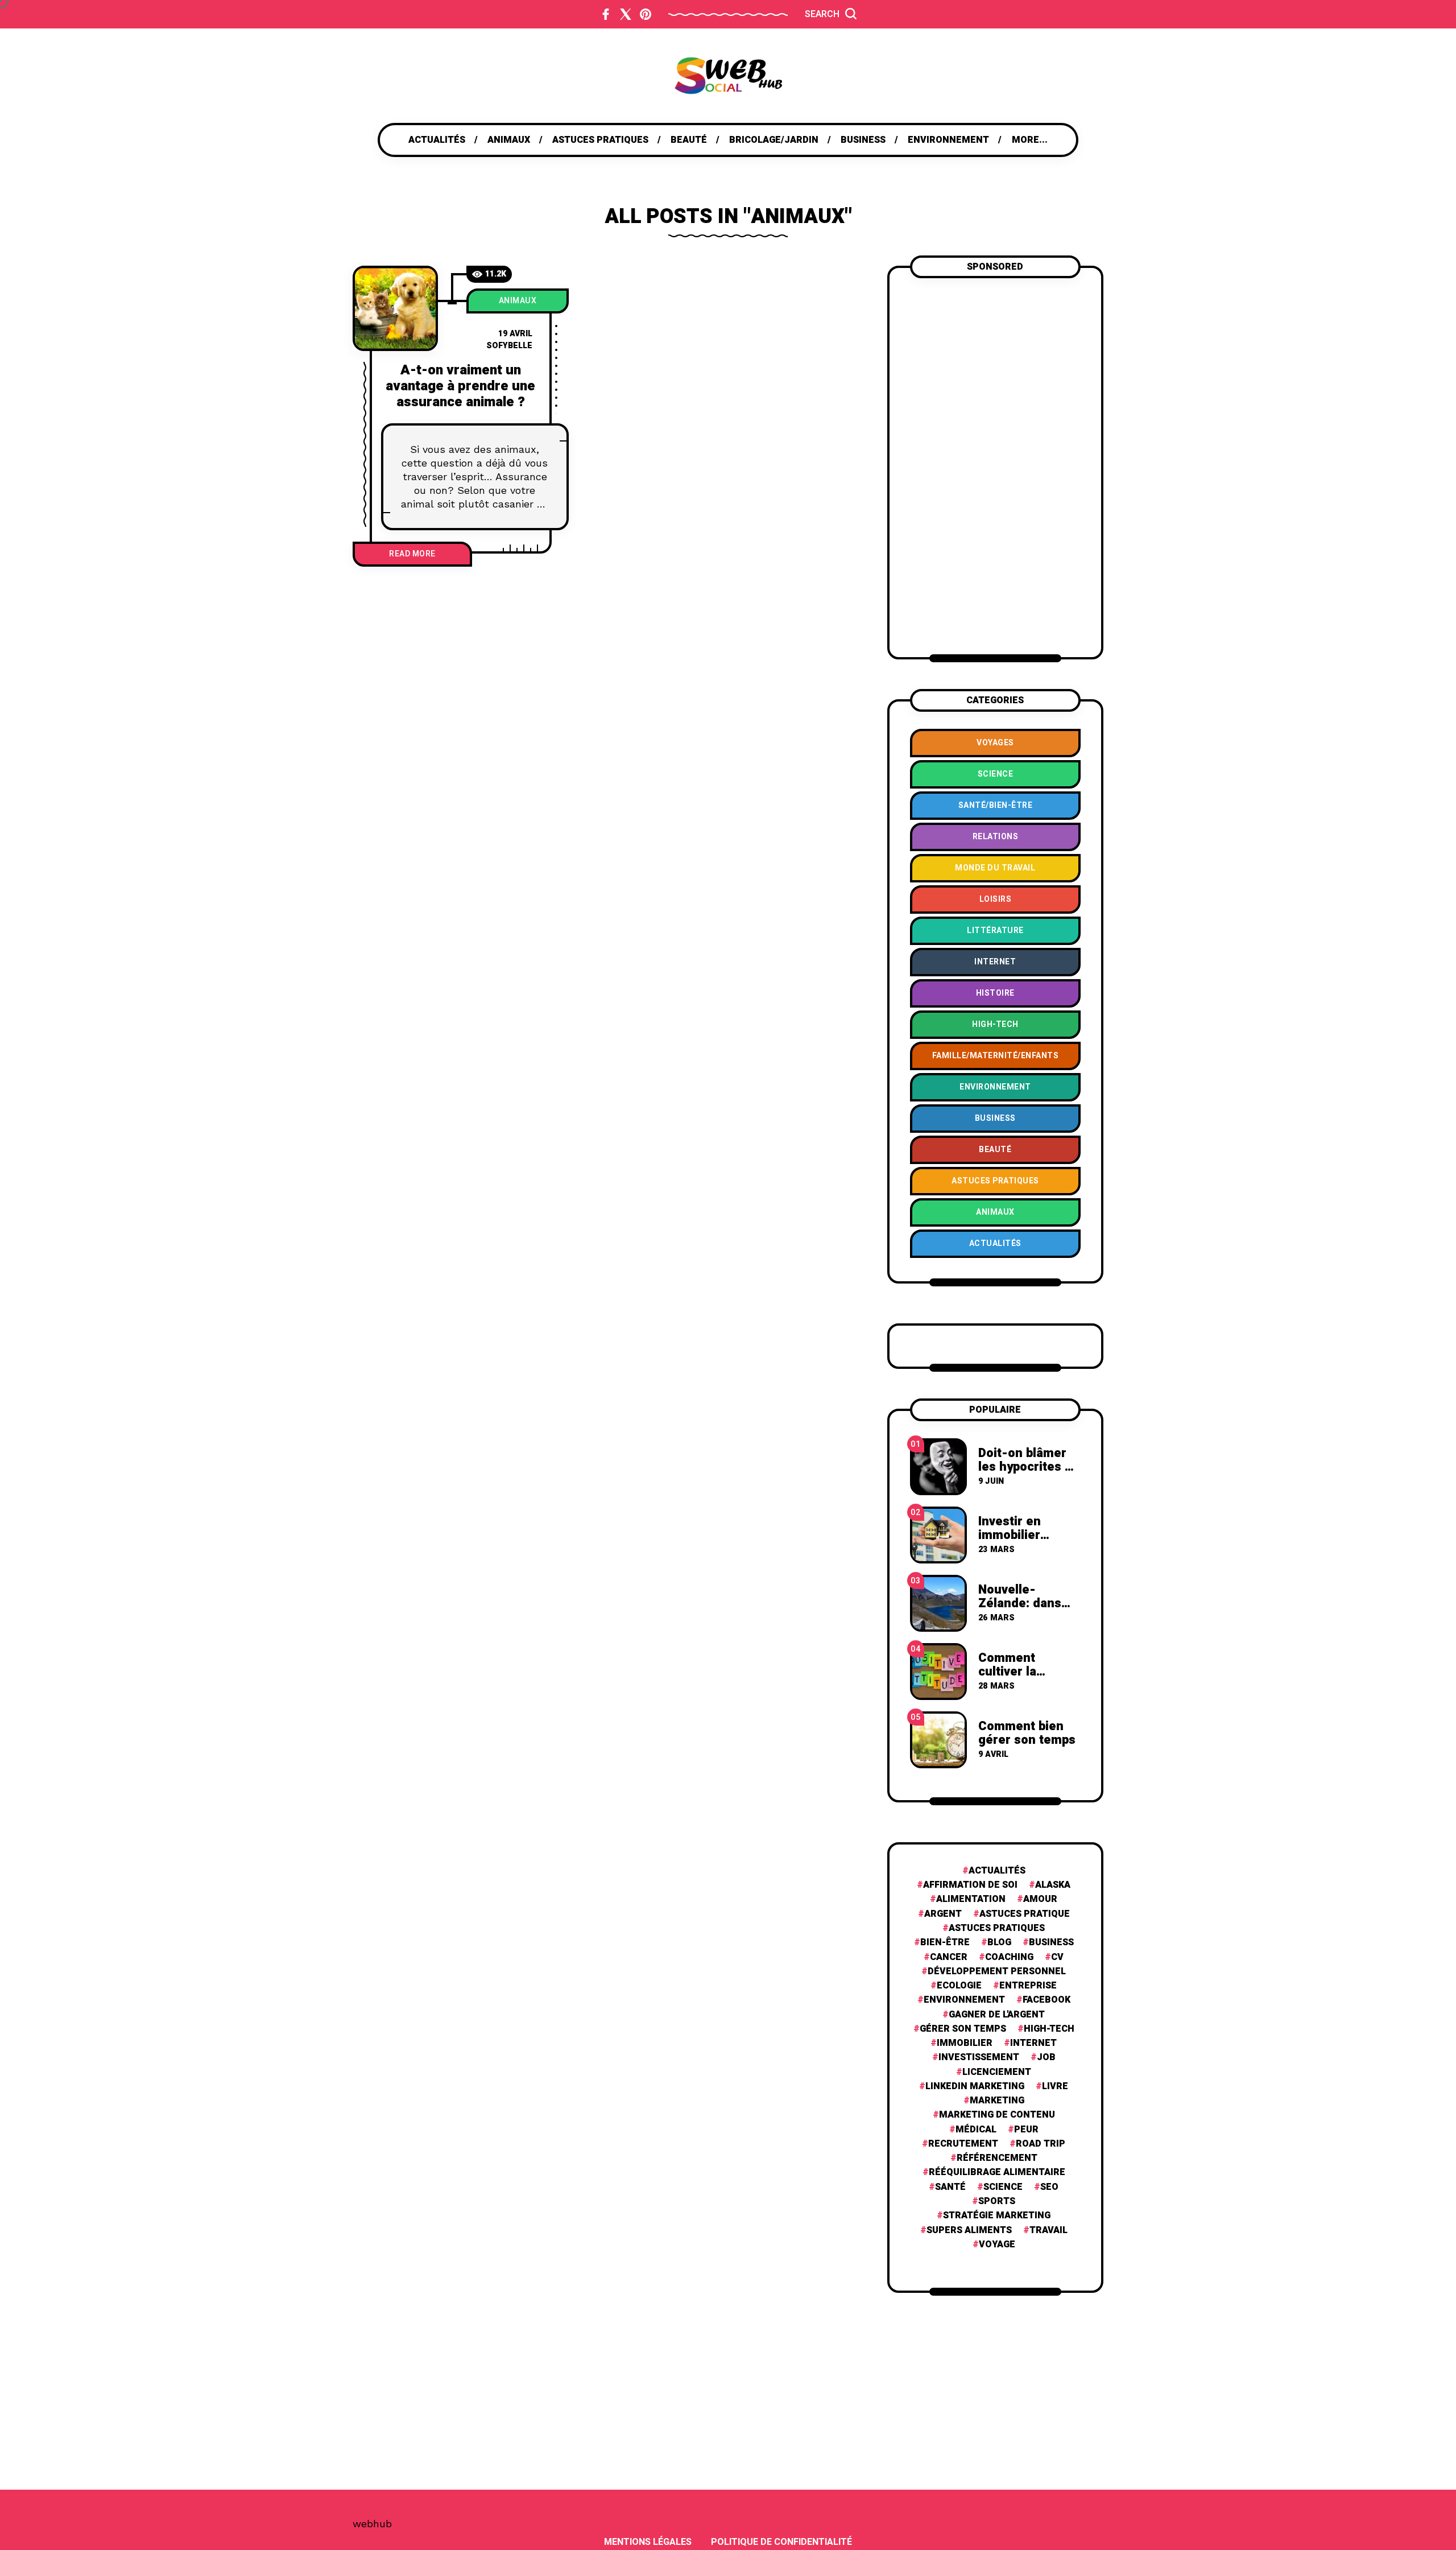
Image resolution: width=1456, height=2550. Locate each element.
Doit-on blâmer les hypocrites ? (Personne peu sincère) (1025, 1474)
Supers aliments (969, 2231)
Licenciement (997, 2072)
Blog (999, 1943)
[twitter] (626, 14)
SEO (1049, 2187)
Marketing (997, 2101)
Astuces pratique (1025, 1914)
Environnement (964, 2000)
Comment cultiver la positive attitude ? (1026, 1679)
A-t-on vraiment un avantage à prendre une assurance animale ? (460, 386)
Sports (997, 2202)
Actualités (997, 1871)
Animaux (518, 301)
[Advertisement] (995, 466)
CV (1057, 1957)
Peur (1026, 2130)
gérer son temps (963, 2029)
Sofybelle (509, 346)
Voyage (997, 2245)
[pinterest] (646, 14)
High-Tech (1049, 2029)
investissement (979, 2058)
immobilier (965, 2043)
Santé (950, 2187)
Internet (1033, 2043)
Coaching (1009, 1957)
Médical (976, 2130)
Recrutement (963, 2144)
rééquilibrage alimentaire (997, 2173)
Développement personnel (997, 1972)
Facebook (1046, 2000)
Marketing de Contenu (997, 2115)
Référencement (997, 2158)
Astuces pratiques (997, 1928)
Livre (1055, 2087)
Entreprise (1028, 1986)
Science (1003, 2187)
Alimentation (971, 1899)
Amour (1040, 1899)
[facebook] (606, 14)
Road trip (1041, 2144)
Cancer (949, 1957)
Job (1046, 2058)
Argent (943, 1914)
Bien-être (945, 1943)
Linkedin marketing (975, 2087)
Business (1051, 1943)
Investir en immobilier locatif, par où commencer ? (1019, 1542)
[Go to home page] (728, 76)
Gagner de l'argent (997, 2015)
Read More (412, 554)
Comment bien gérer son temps (1027, 1733)
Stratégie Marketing (997, 2216)
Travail (1048, 2231)
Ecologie (959, 1986)
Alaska (1053, 1885)
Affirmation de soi (970, 1885)
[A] (395, 308)
